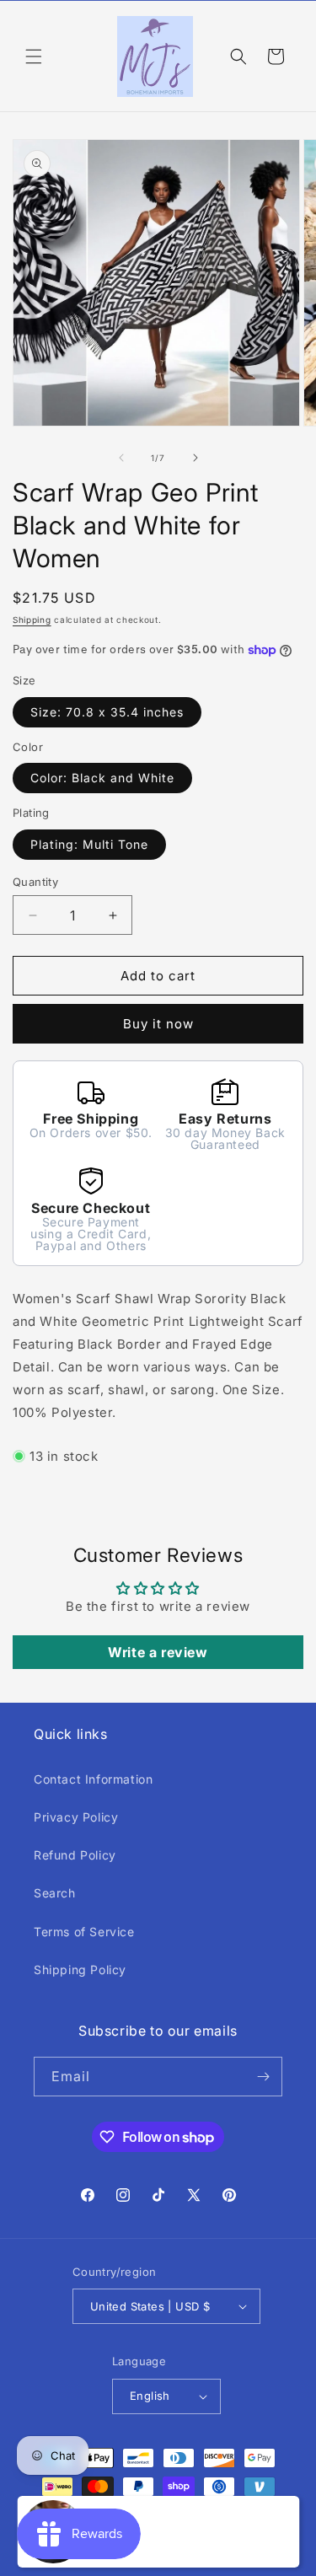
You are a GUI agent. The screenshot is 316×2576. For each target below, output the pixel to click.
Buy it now (158, 1024)
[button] (34, 56)
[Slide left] (121, 458)
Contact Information (93, 1779)
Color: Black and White (102, 778)
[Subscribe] (263, 2077)
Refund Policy (75, 1855)
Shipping (32, 620)
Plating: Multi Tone (89, 844)
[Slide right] (195, 458)
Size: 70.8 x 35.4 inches (107, 712)
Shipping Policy (80, 1970)
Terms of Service (84, 1932)
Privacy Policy (76, 1817)
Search (55, 1893)
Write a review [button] (158, 1652)
